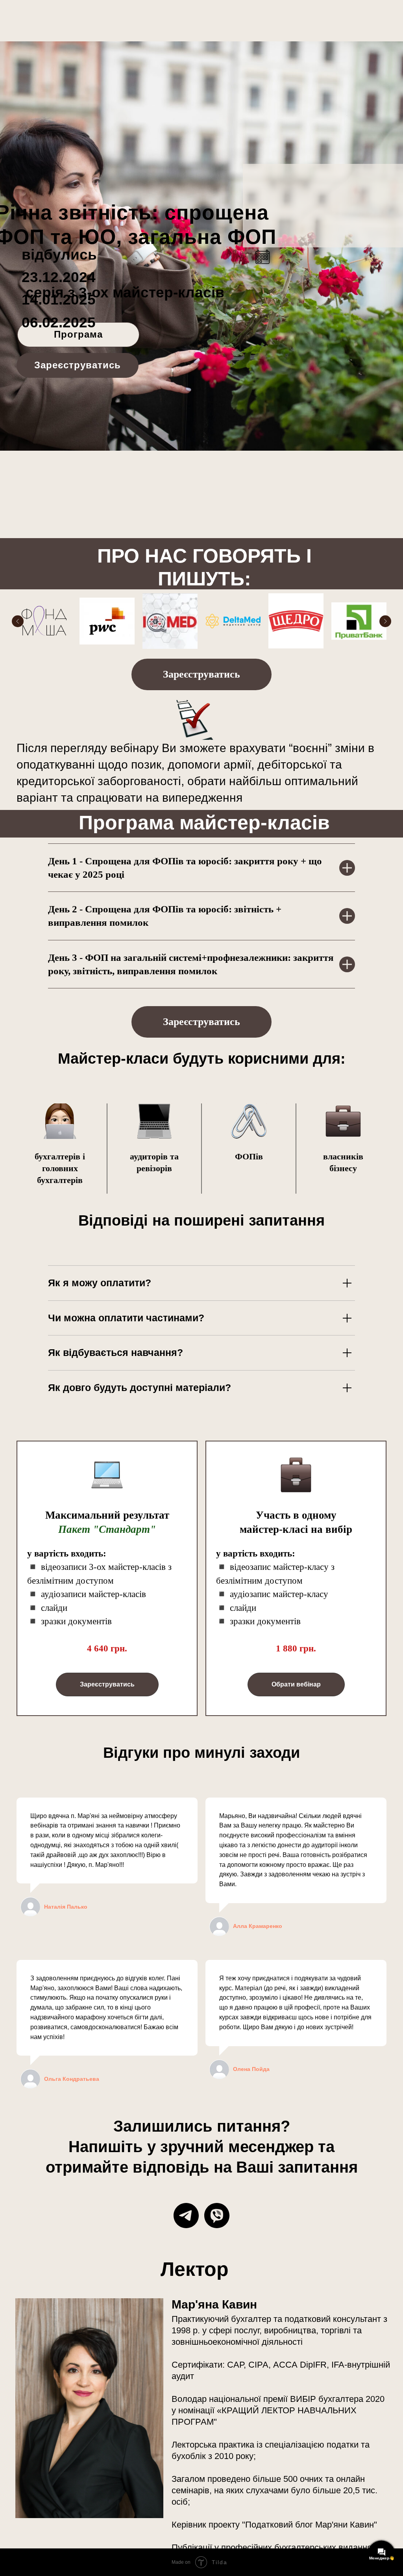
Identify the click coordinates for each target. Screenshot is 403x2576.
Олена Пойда (251, 2069)
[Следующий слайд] (385, 621)
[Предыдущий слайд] (18, 621)
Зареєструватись (78, 365)
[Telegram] (186, 2216)
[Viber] (217, 2216)
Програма (78, 334)
